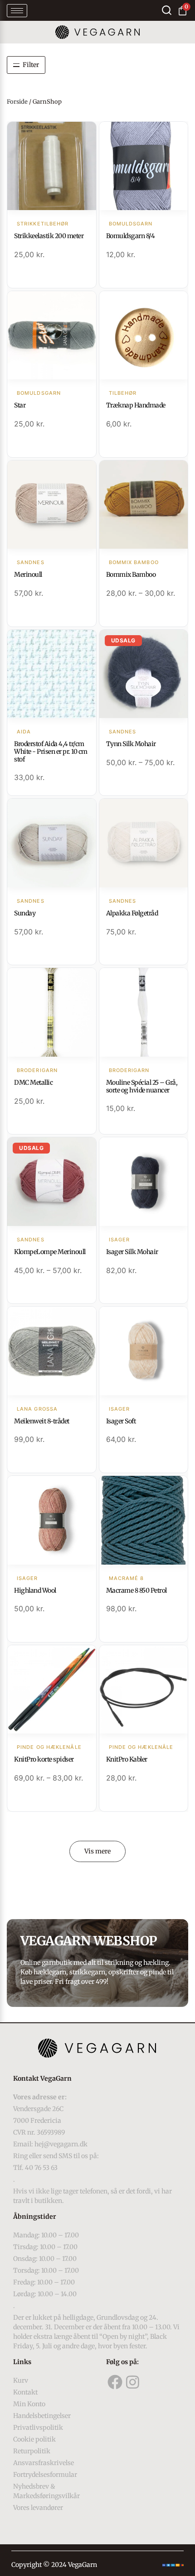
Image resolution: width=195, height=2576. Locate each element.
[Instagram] (133, 2382)
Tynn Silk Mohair (131, 744)
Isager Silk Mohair (132, 1252)
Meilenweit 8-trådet (42, 1421)
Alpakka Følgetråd (132, 913)
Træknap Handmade (136, 405)
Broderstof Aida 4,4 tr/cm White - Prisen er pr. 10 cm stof (51, 752)
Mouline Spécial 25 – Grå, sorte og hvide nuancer (142, 1086)
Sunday (25, 913)
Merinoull (28, 575)
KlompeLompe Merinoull (50, 1252)
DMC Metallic (33, 1082)
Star (20, 405)
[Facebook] (115, 2382)
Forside (17, 102)
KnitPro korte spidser (44, 1759)
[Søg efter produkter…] (167, 10)
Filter (31, 65)
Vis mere (97, 1851)
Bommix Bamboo (131, 575)
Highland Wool (35, 1590)
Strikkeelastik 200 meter (49, 236)
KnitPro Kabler (127, 1759)
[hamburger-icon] (17, 11)
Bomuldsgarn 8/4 (131, 236)
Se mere (51, 167)
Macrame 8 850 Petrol (136, 1590)
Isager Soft (121, 1421)
